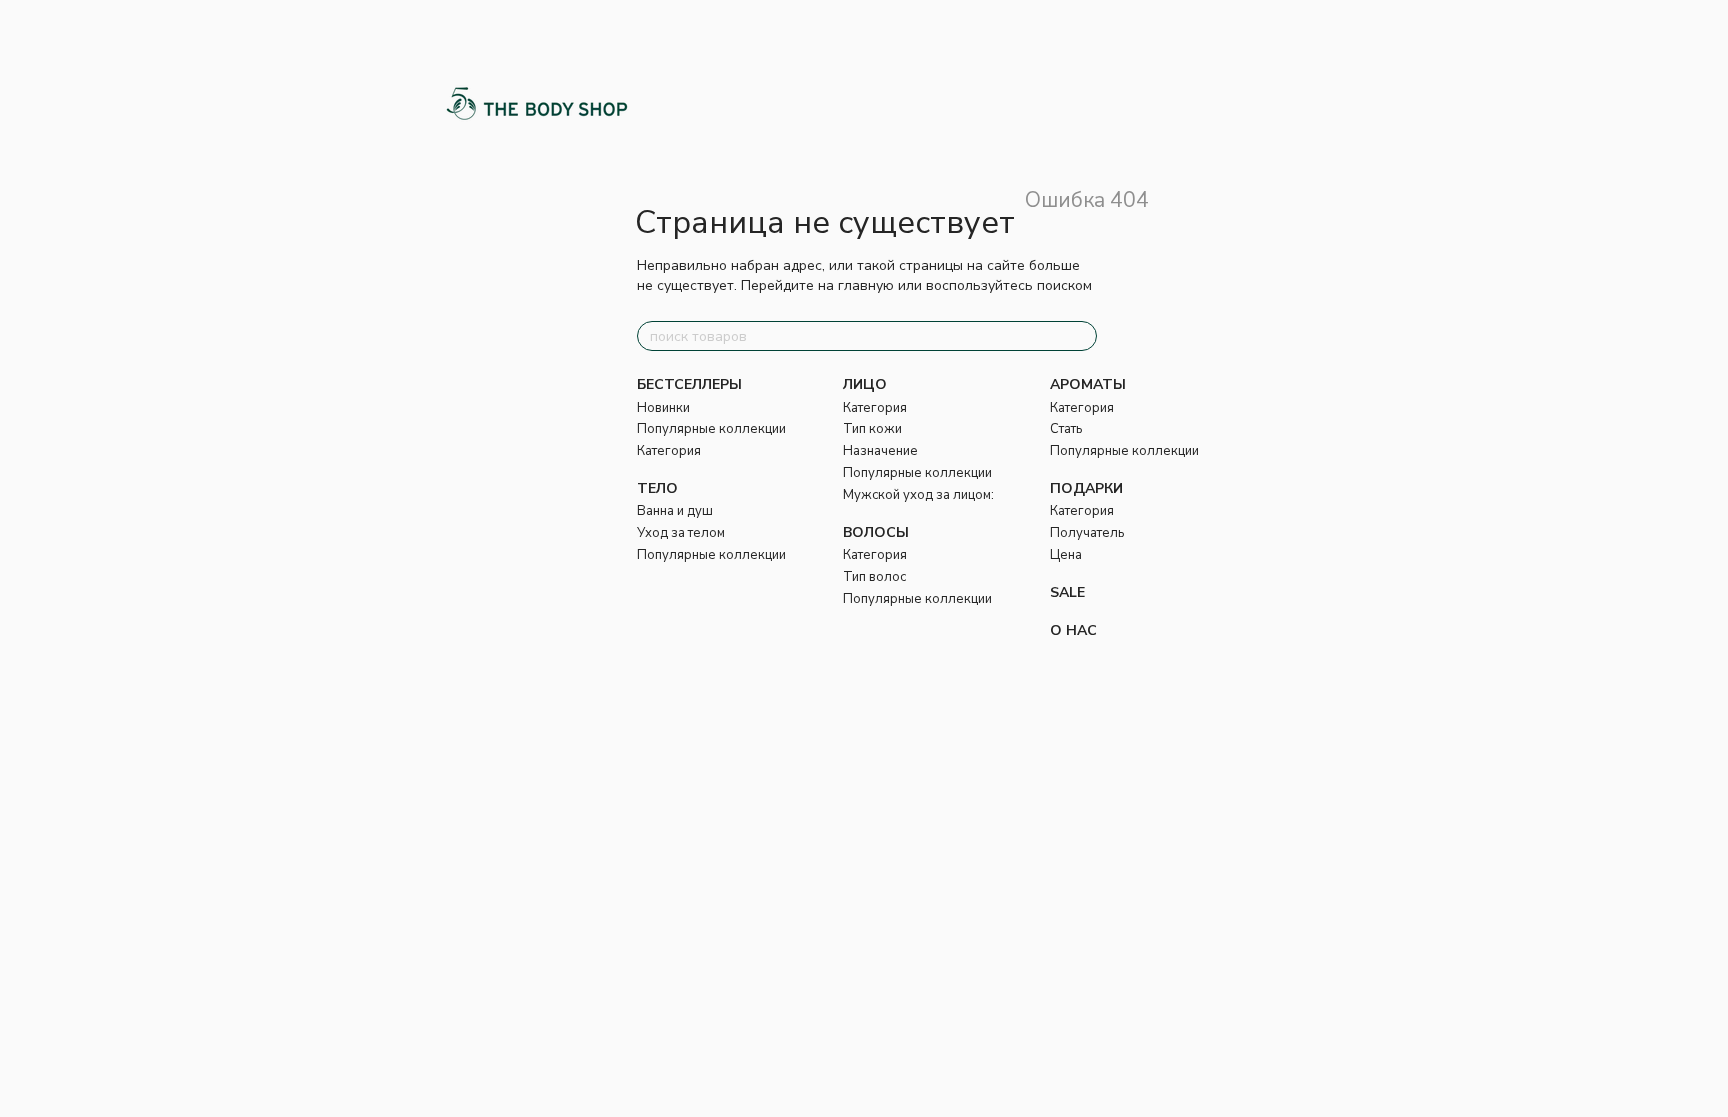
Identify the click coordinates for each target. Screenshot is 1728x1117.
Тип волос (874, 577)
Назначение (880, 451)
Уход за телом (681, 533)
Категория (669, 451)
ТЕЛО (657, 488)
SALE (1067, 592)
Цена (1066, 555)
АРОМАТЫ (1088, 384)
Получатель (1087, 533)
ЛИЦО (865, 384)
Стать (1066, 429)
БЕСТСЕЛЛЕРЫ (689, 384)
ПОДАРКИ (1086, 488)
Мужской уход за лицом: (918, 495)
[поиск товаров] (1081, 336)
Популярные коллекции (711, 429)
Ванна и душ (675, 511)
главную (866, 285)
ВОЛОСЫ (876, 532)
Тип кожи (872, 429)
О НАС (1073, 630)
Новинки (663, 408)
